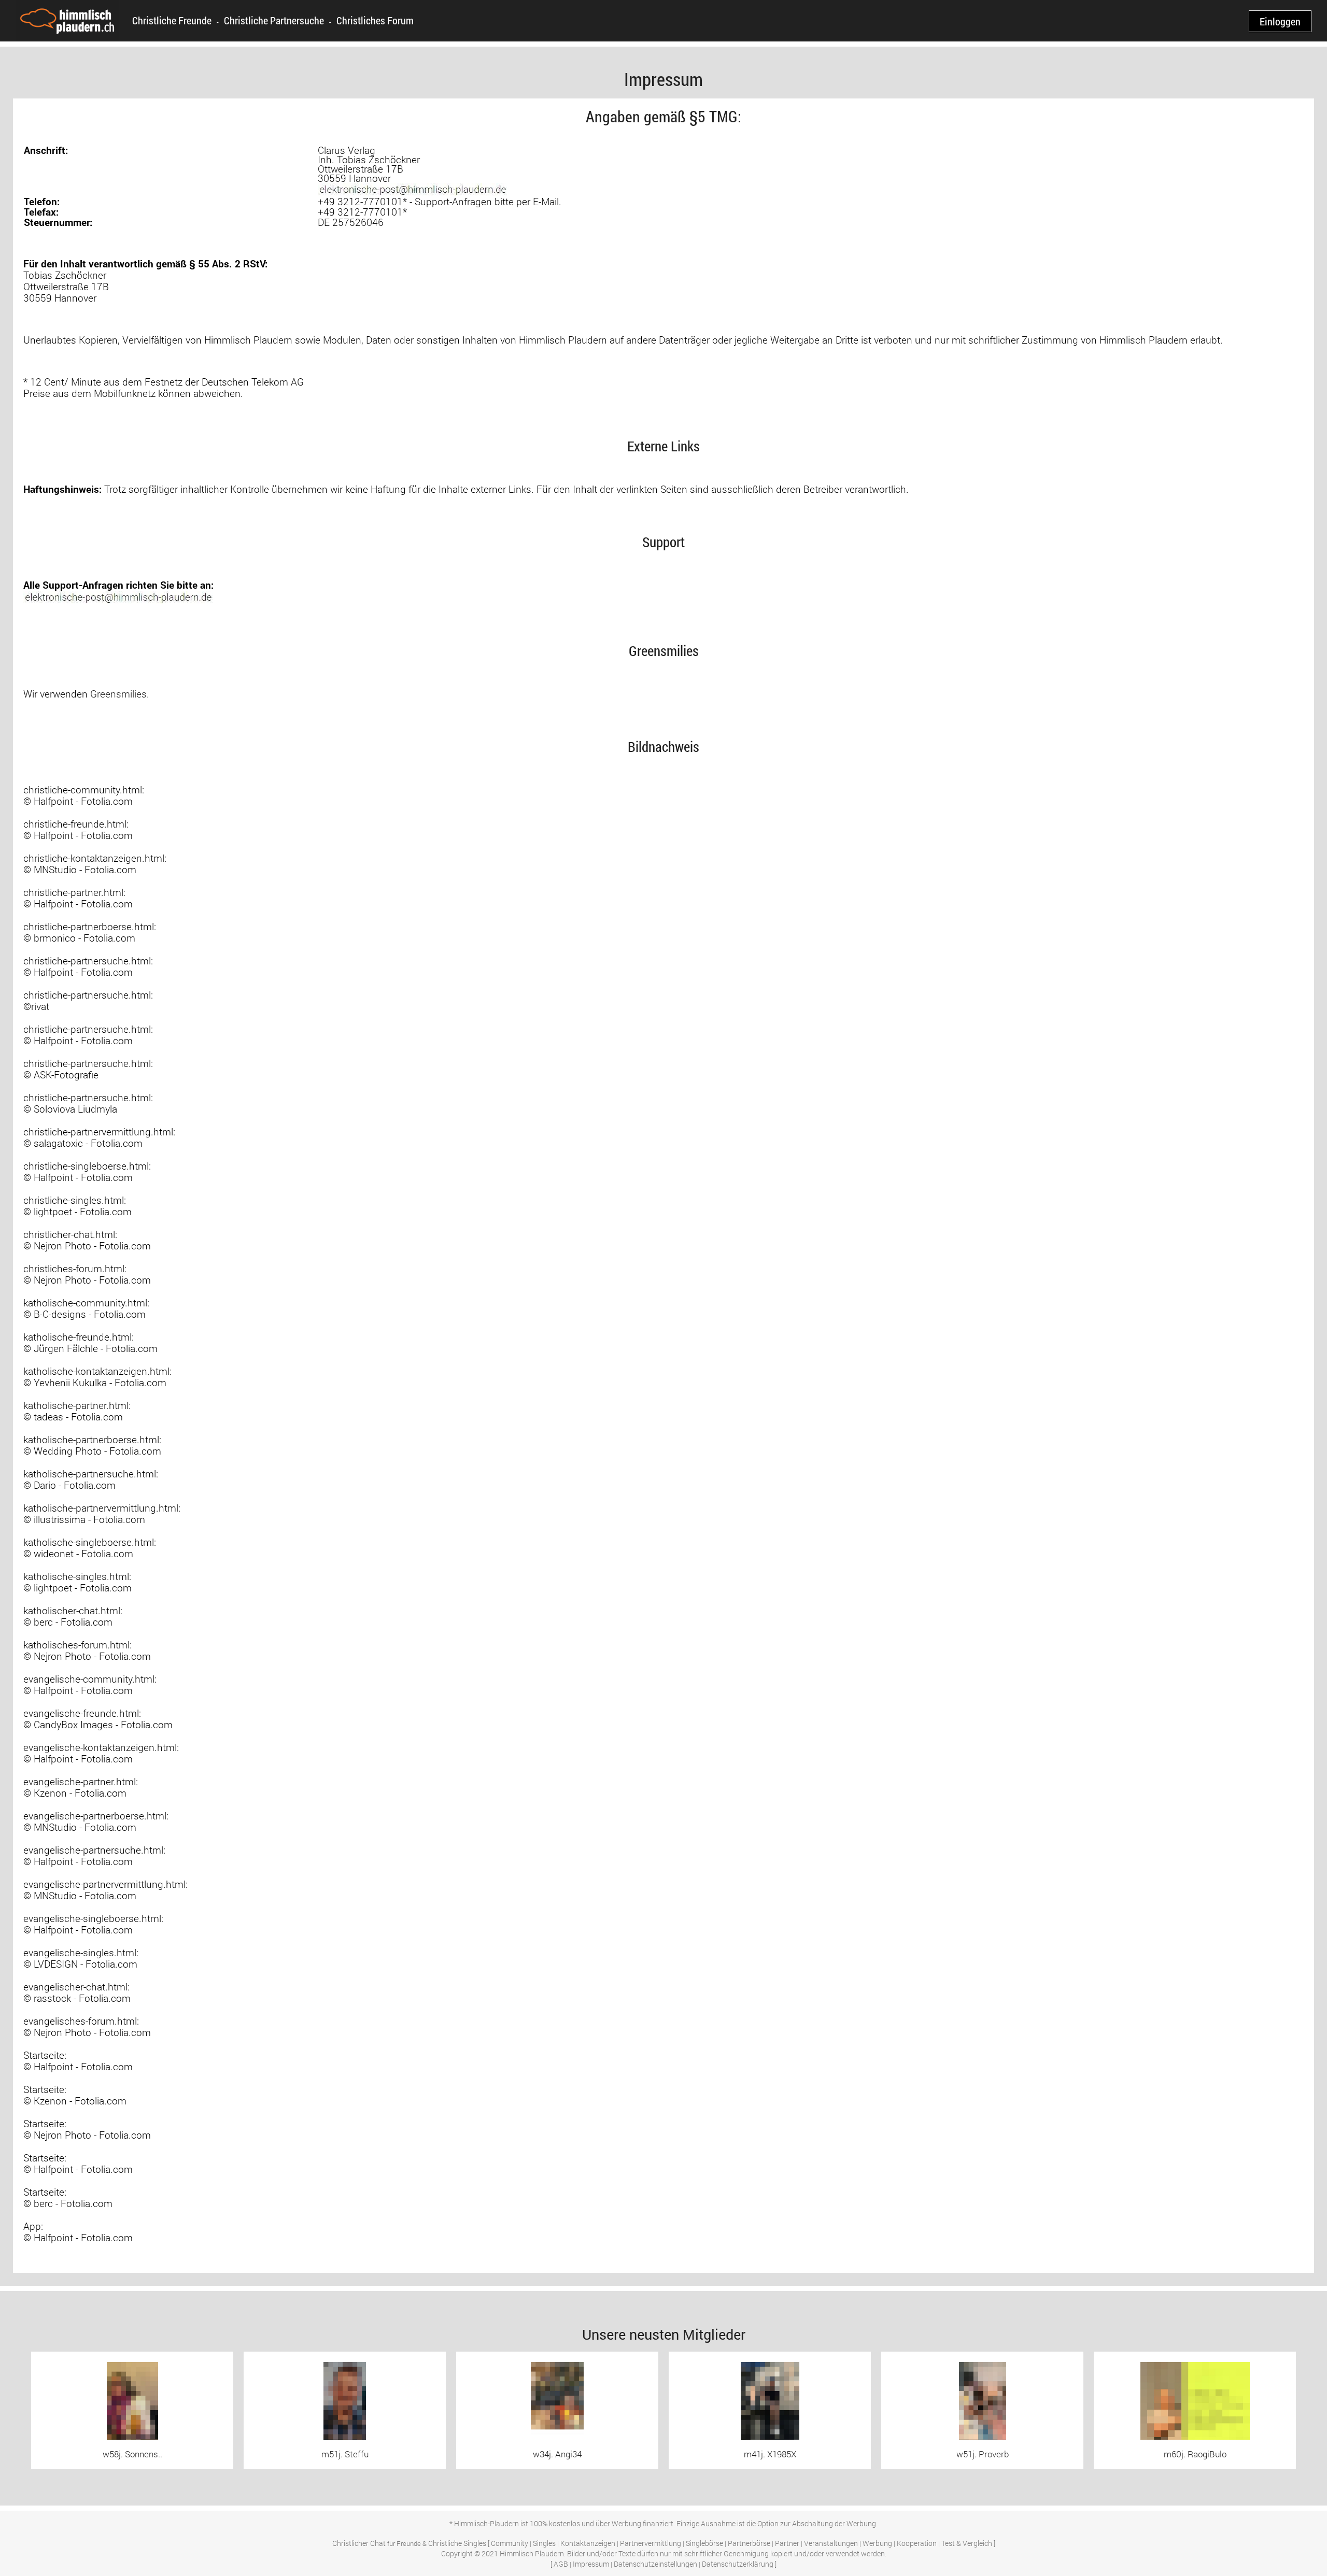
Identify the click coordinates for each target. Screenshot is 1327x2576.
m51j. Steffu (345, 2454)
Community (510, 2543)
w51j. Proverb (983, 2454)
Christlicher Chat (359, 2543)
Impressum (591, 2564)
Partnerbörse (749, 2543)
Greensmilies (118, 694)
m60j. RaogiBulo (1195, 2454)
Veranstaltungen (831, 2543)
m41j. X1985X (770, 2454)
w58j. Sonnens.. (132, 2454)
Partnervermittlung (651, 2543)
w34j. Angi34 (557, 2454)
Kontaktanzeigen (588, 2543)
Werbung (877, 2543)
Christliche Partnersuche (274, 20)
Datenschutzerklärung (738, 2564)
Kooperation (917, 2543)
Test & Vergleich (967, 2543)
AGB (561, 2564)
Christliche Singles (457, 2543)
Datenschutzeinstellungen (655, 2564)
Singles (544, 2543)
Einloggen (1280, 21)
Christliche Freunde (172, 20)
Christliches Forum (375, 20)
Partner (787, 2543)
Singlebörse (704, 2543)
